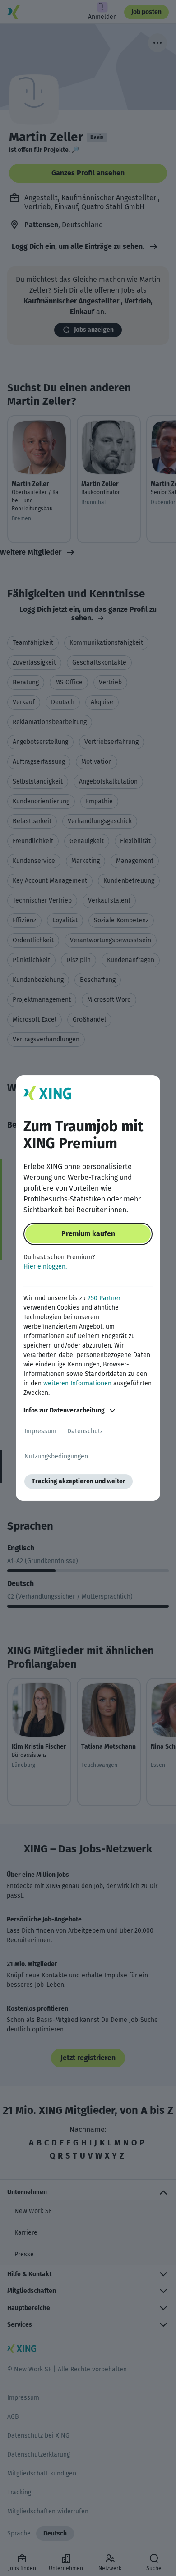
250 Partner (104, 1298)
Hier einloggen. (45, 1267)
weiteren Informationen (77, 1383)
